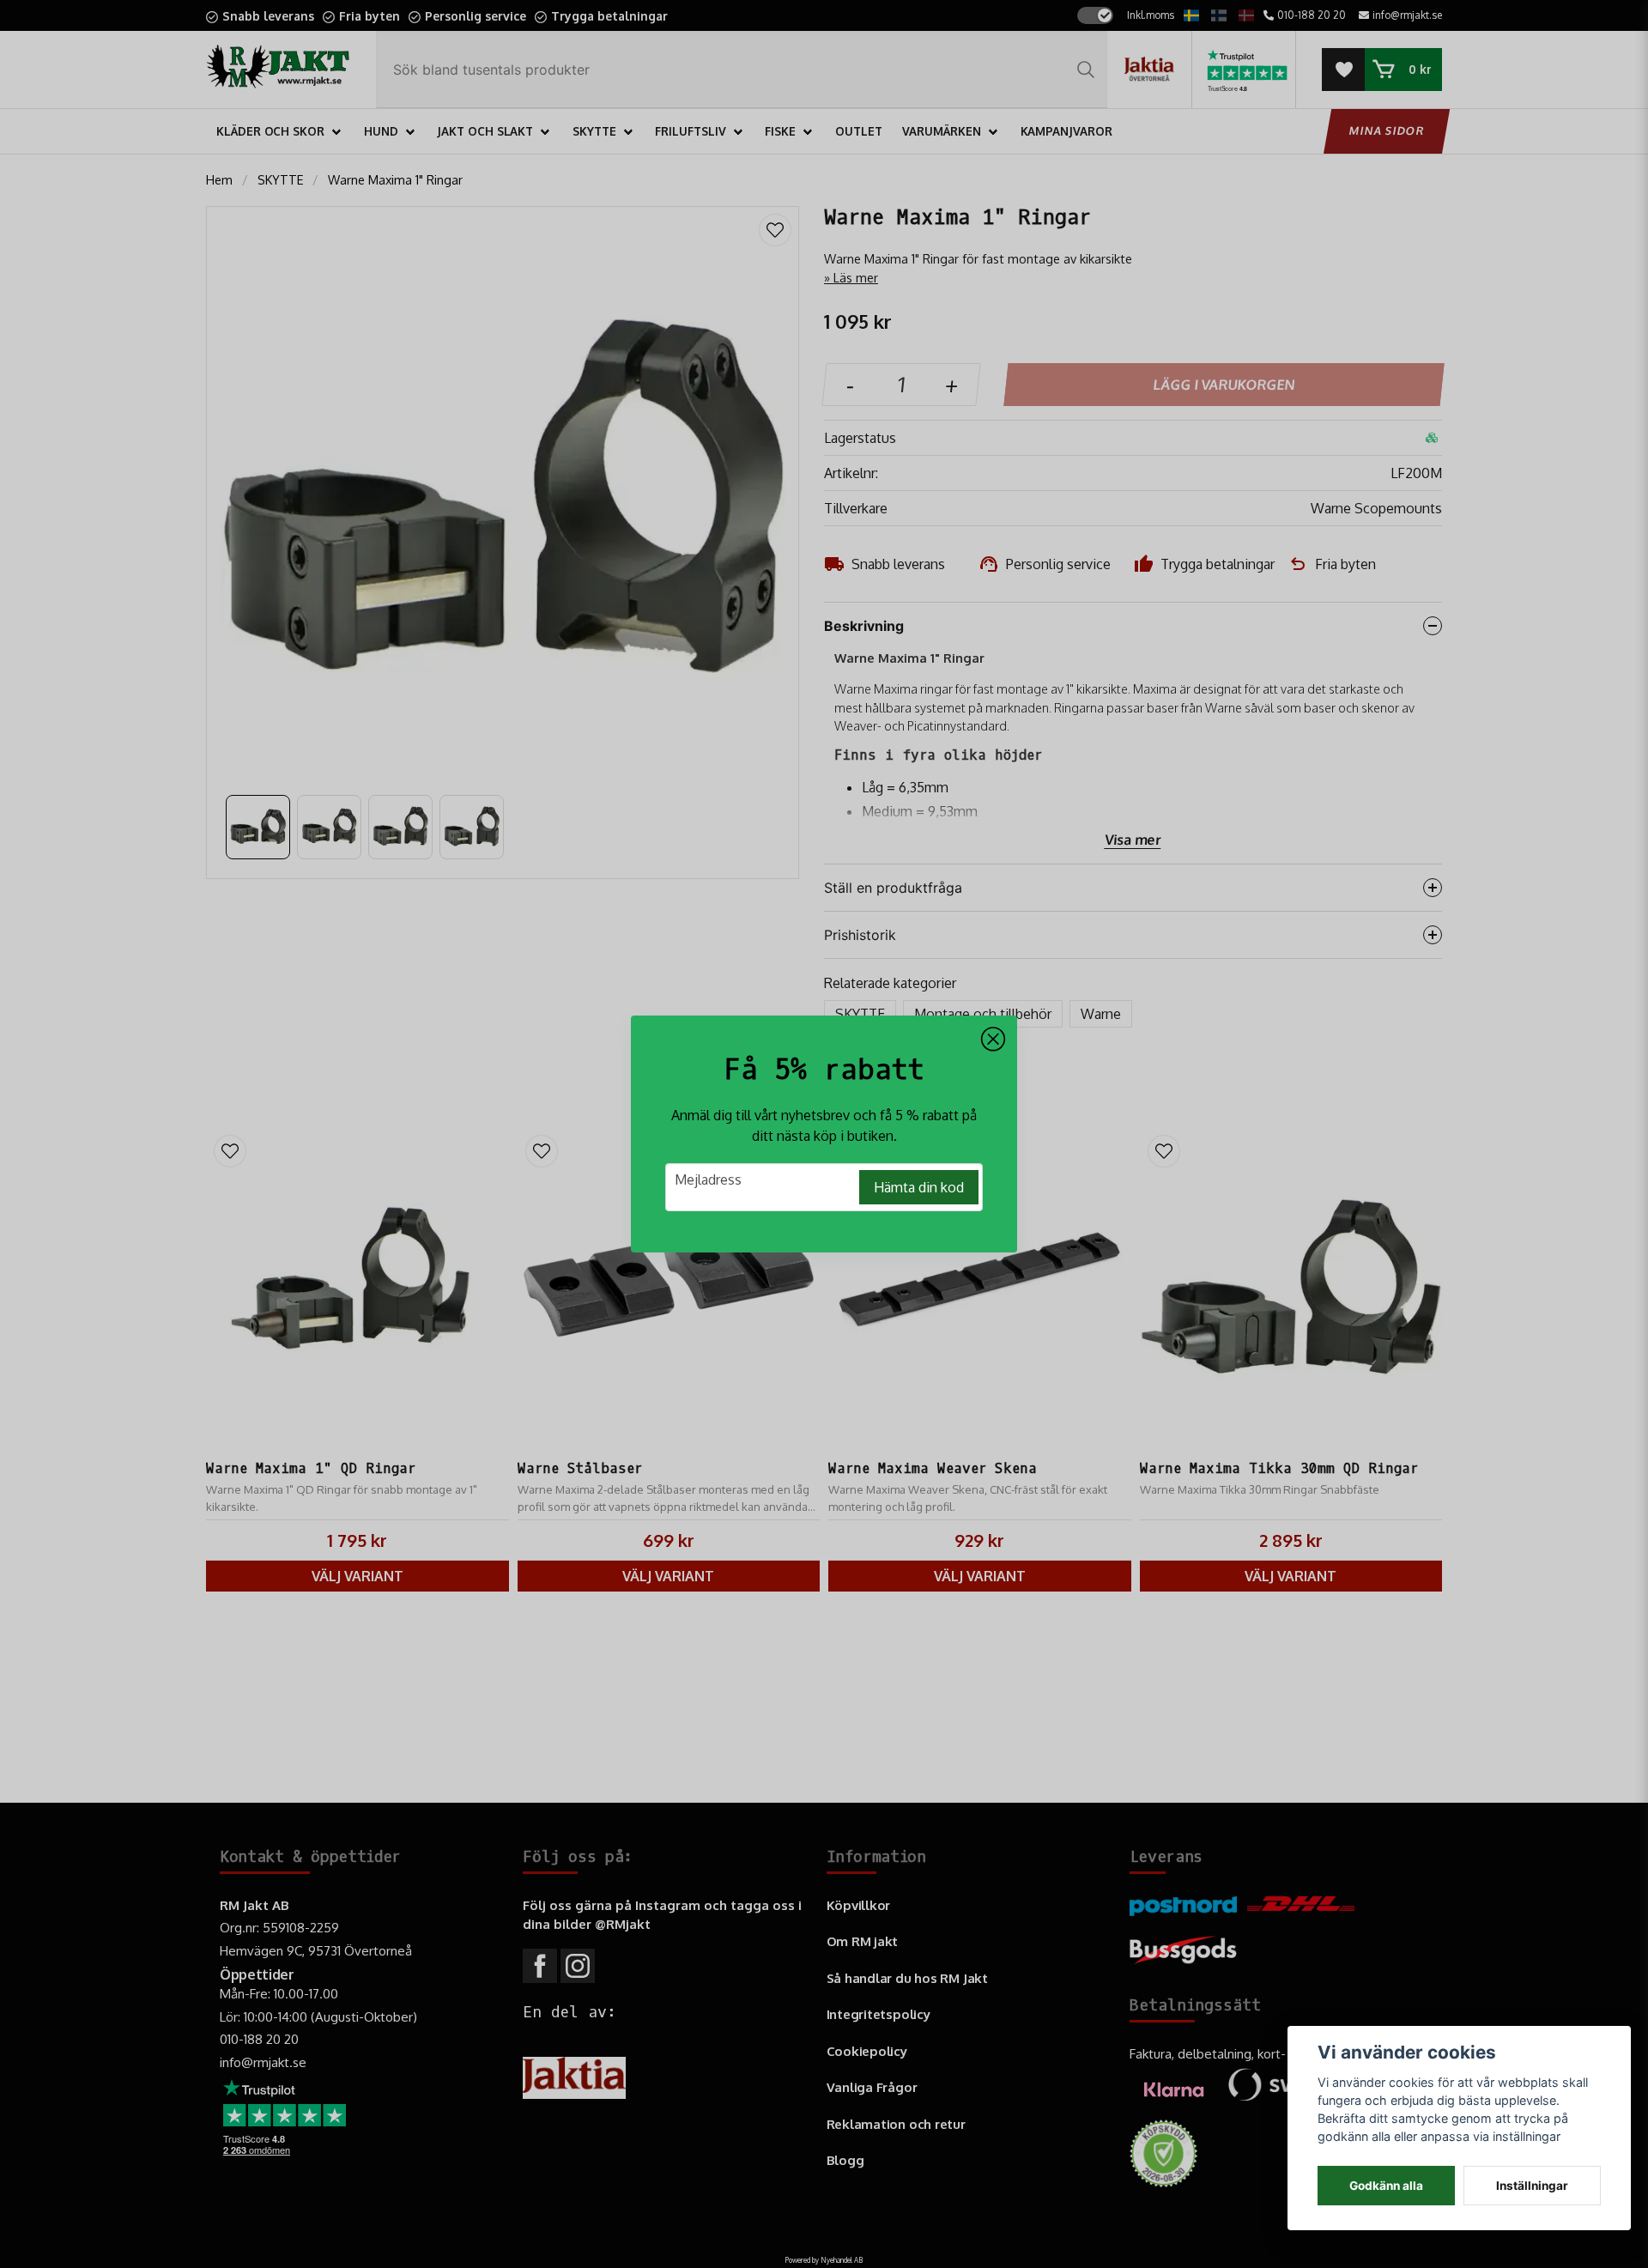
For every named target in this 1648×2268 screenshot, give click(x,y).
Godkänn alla (1386, 2186)
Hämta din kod (919, 1187)
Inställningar (1532, 2186)
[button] (993, 1040)
